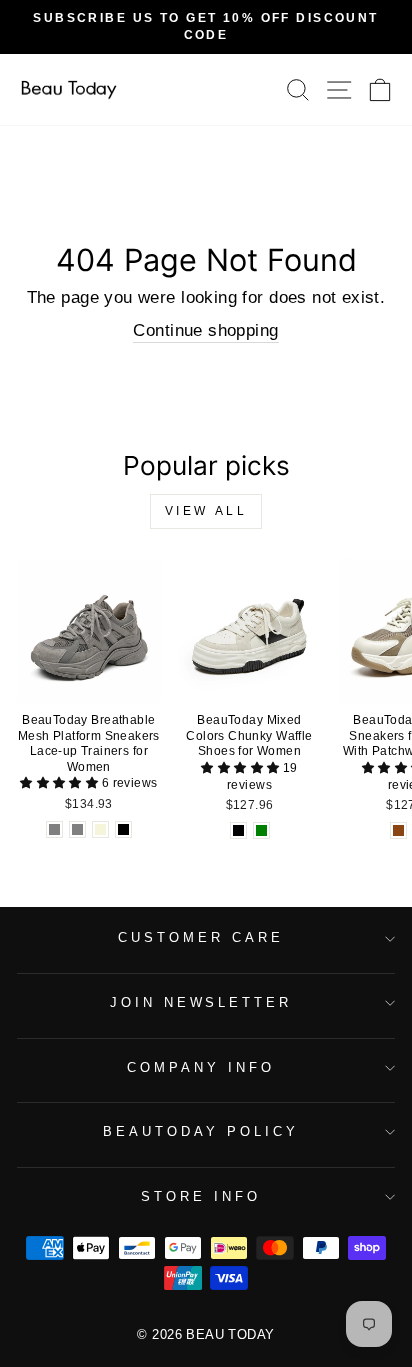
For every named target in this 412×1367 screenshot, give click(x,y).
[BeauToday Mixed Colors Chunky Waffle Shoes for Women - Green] (261, 830)
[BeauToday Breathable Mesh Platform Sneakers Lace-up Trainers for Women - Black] (123, 829)
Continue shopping (205, 330)
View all (206, 511)
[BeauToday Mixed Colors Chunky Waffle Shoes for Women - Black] (238, 830)
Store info (201, 1196)
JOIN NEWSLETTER (201, 1002)
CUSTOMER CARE (201, 937)
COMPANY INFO (201, 1067)
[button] (61, 783)
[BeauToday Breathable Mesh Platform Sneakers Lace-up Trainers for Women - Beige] (100, 829)
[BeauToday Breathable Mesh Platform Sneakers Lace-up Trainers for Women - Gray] (54, 829)
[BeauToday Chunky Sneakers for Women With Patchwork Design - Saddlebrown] (398, 830)
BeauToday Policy (201, 1131)
